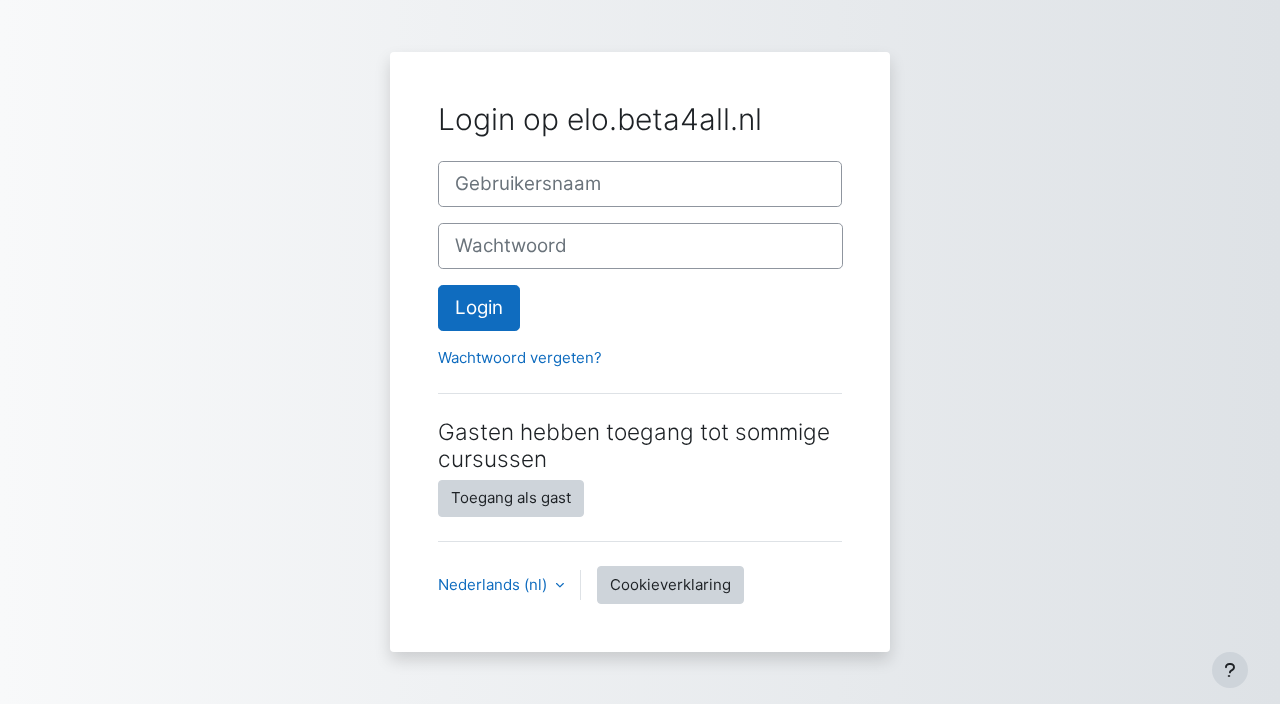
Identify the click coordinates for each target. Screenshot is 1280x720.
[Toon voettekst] (1230, 670)
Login (479, 307)
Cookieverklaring (670, 584)
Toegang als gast (511, 497)
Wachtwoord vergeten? (520, 357)
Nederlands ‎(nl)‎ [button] (494, 584)
